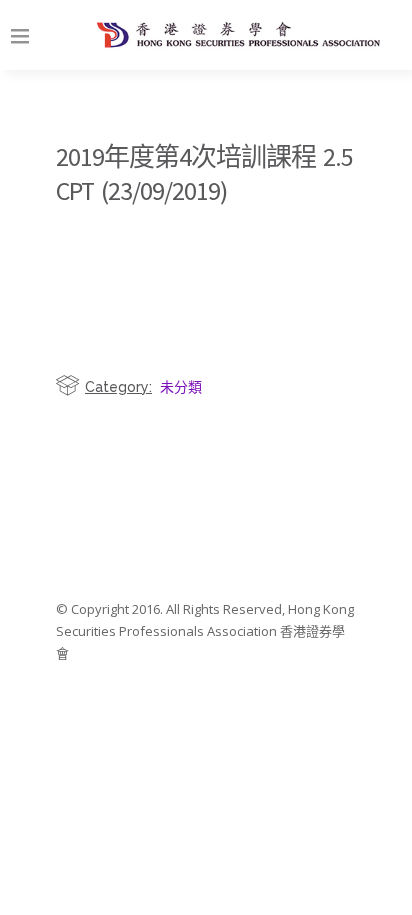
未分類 (181, 386)
